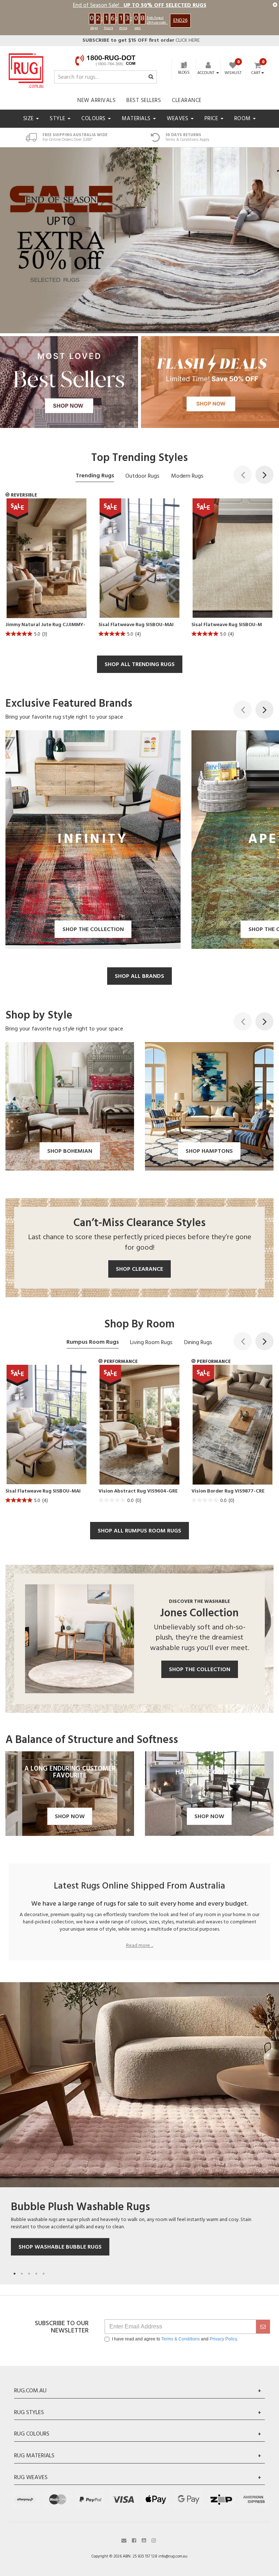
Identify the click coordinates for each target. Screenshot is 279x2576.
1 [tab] (15, 2274)
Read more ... (140, 1946)
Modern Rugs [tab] (187, 476)
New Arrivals (96, 101)
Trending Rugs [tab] (95, 476)
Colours (94, 119)
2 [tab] (22, 2274)
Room (243, 119)
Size (29, 119)
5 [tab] (44, 2274)
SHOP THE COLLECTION (200, 1670)
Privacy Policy (223, 2339)
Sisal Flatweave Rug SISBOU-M (227, 625)
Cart (256, 73)
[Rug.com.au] (26, 69)
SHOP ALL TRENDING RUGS (140, 665)
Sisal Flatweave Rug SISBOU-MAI (136, 625)
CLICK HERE (141, 40)
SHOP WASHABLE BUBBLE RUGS (60, 2247)
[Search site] (151, 77)
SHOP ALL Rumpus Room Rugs (139, 1531)
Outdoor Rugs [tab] (142, 476)
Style (58, 119)
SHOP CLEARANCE (139, 1269)
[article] (46, 570)
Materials (137, 119)
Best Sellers (144, 101)
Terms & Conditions (181, 2339)
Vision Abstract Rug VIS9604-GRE (138, 1491)
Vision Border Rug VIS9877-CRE (228, 1491)
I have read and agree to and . (175, 2339)
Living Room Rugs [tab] (151, 1343)
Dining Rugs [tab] (198, 1343)
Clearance (187, 101)
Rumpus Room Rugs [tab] (93, 1342)
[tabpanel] (139, 2130)
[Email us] (124, 2540)
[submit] (263, 2327)
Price (212, 119)
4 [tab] (36, 2274)
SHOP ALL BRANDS (139, 976)
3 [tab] (29, 2274)
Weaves (178, 119)
